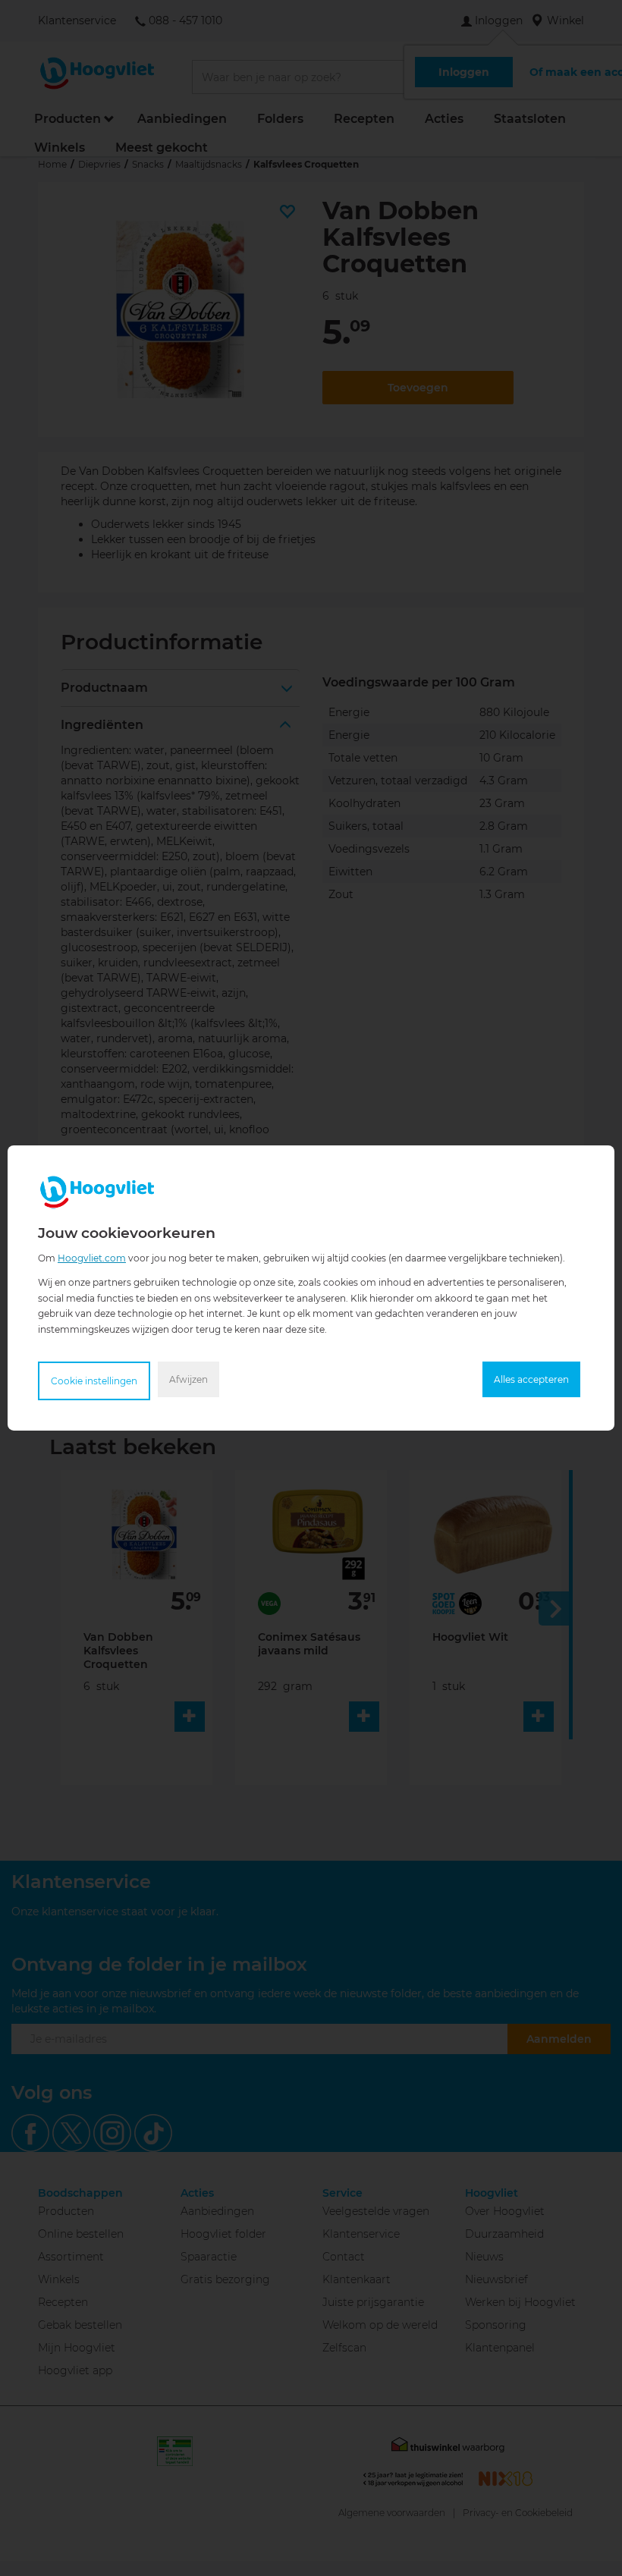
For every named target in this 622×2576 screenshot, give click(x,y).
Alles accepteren (531, 1379)
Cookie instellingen (94, 1381)
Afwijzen (188, 1379)
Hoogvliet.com (92, 1258)
